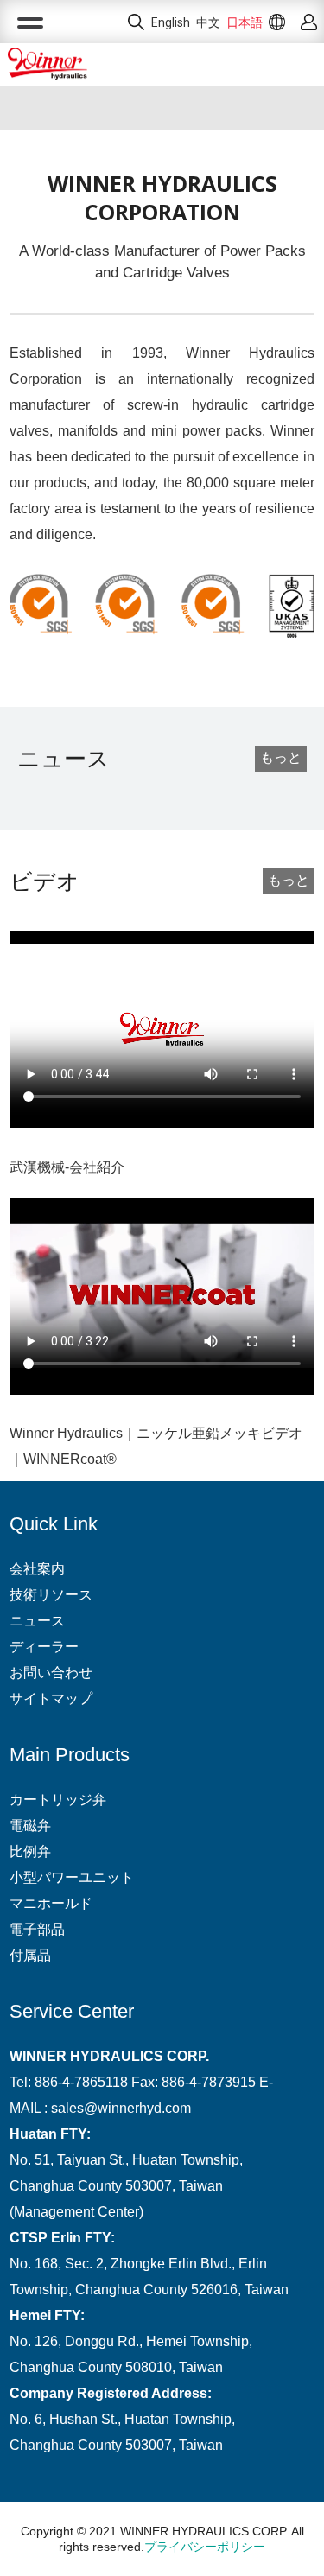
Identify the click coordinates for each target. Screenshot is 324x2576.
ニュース (37, 1621)
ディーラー (44, 1647)
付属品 (30, 1955)
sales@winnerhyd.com (121, 2108)
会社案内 (37, 1569)
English (171, 22)
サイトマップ (51, 1698)
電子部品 (37, 1929)
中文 (208, 22)
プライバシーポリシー (205, 2547)
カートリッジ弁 (58, 1800)
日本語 (245, 22)
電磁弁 (30, 1825)
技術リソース (51, 1595)
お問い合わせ (51, 1673)
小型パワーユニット (72, 1877)
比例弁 (30, 1851)
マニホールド (51, 1903)
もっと (281, 757)
